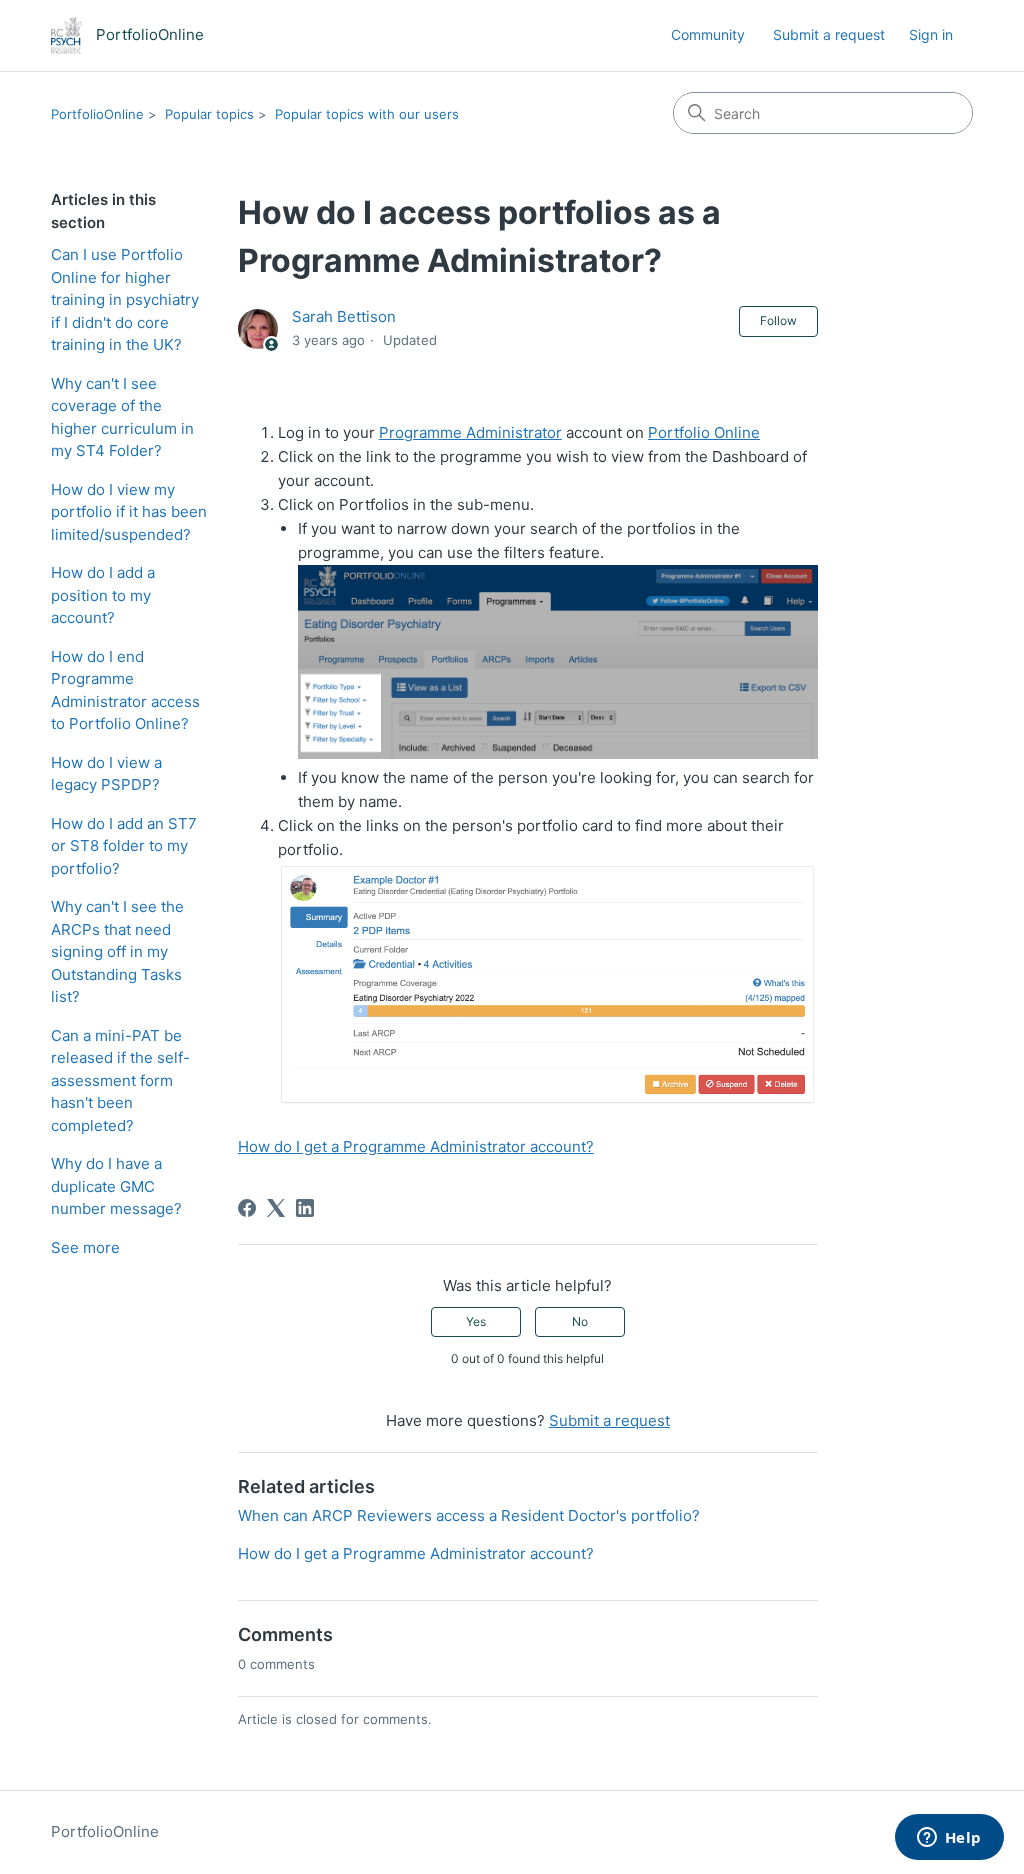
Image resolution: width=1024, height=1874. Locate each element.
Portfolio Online (704, 432)
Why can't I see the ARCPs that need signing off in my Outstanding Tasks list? (117, 951)
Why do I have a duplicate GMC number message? (116, 1186)
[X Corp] (276, 1208)
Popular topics (209, 114)
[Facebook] (247, 1208)
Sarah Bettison (344, 316)
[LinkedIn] (305, 1208)
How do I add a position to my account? (103, 595)
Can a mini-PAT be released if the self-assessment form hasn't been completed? (120, 1080)
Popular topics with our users (367, 114)
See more (85, 1247)
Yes (476, 1321)
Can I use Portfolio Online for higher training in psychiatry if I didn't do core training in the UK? (125, 299)
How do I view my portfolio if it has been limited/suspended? (129, 512)
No (580, 1321)
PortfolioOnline (97, 114)
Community (708, 34)
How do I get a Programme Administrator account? (416, 1146)
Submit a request (829, 34)
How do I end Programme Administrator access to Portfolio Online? (125, 690)
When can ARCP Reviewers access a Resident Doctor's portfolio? (469, 1515)
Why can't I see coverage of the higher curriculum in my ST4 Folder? (122, 417)
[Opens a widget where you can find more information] (949, 1839)
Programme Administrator (470, 432)
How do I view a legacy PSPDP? (106, 774)
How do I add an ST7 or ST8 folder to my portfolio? (124, 846)
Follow (778, 320)
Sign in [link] (931, 34)
